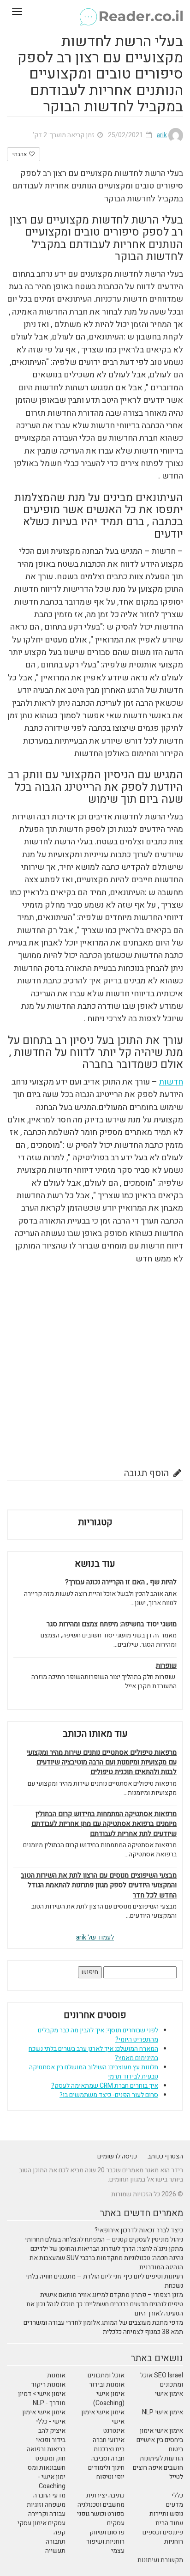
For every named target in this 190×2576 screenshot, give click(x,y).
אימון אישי (169, 2394)
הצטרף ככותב (165, 2156)
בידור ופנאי (51, 2440)
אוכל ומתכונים (106, 2375)
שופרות (166, 1666)
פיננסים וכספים (163, 2532)
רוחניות (174, 2542)
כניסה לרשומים (117, 2156)
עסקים (116, 2523)
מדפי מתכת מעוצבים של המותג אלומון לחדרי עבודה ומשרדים (103, 2323)
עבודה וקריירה (47, 2514)
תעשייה (55, 2551)
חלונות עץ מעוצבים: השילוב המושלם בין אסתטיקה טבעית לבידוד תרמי (94, 2072)
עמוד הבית (169, 2523)
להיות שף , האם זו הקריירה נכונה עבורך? (121, 1582)
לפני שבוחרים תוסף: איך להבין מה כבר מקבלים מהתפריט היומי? (98, 2035)
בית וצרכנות (109, 2449)
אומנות (56, 2375)
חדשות (171, 1082)
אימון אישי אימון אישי (103, 2417)
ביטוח (176, 2449)
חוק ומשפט (50, 2458)
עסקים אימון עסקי (42, 2523)
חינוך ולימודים (106, 2468)
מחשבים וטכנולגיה (101, 2505)
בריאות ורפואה (46, 2449)
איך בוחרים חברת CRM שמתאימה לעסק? (105, 2086)
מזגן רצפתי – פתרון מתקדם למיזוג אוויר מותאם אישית (112, 2295)
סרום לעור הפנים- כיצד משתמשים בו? (109, 2095)
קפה (59, 2532)
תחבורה (56, 2542)
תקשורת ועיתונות (160, 2560)
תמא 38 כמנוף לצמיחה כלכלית (143, 2332)
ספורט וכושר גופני (101, 2514)
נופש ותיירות (166, 2514)
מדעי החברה (49, 2495)
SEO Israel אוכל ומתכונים (162, 2380)
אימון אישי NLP (163, 2412)
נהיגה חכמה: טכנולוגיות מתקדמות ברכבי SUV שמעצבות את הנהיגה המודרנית (106, 2263)
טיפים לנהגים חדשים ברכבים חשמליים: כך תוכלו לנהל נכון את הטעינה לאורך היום (105, 2309)
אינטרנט (114, 2431)
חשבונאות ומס (47, 2468)
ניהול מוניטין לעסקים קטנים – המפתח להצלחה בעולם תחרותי (104, 2240)
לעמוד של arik (95, 1937)
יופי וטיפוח (110, 2477)
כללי (177, 2495)
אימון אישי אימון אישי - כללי (44, 2417)
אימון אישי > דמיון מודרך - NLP (42, 2398)
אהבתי (20, 154)
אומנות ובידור (107, 2385)
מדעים (175, 2505)
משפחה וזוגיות (46, 2505)
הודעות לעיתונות (161, 2458)
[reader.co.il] (95, 12)
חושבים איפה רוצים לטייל (158, 2472)
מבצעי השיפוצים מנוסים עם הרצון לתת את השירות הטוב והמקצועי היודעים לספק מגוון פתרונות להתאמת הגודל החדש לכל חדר (99, 1885)
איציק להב (52, 2431)
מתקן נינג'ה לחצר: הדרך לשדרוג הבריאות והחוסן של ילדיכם (107, 2249)
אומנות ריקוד (48, 2385)
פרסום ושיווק (107, 2532)
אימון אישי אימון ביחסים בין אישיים (160, 2435)
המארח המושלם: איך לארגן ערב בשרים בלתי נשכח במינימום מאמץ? (93, 2053)
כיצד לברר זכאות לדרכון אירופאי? (139, 2230)
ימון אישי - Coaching (52, 2482)
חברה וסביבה (108, 2458)
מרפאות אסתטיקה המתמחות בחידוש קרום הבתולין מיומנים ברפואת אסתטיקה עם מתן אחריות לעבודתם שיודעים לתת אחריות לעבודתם (104, 1824)
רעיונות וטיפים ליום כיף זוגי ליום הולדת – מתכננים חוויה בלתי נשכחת (104, 2281)
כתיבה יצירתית (105, 2495)
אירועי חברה (109, 2440)
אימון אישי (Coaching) (109, 2398)
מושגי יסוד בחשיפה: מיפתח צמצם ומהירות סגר (112, 1624)
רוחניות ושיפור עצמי (105, 2546)
